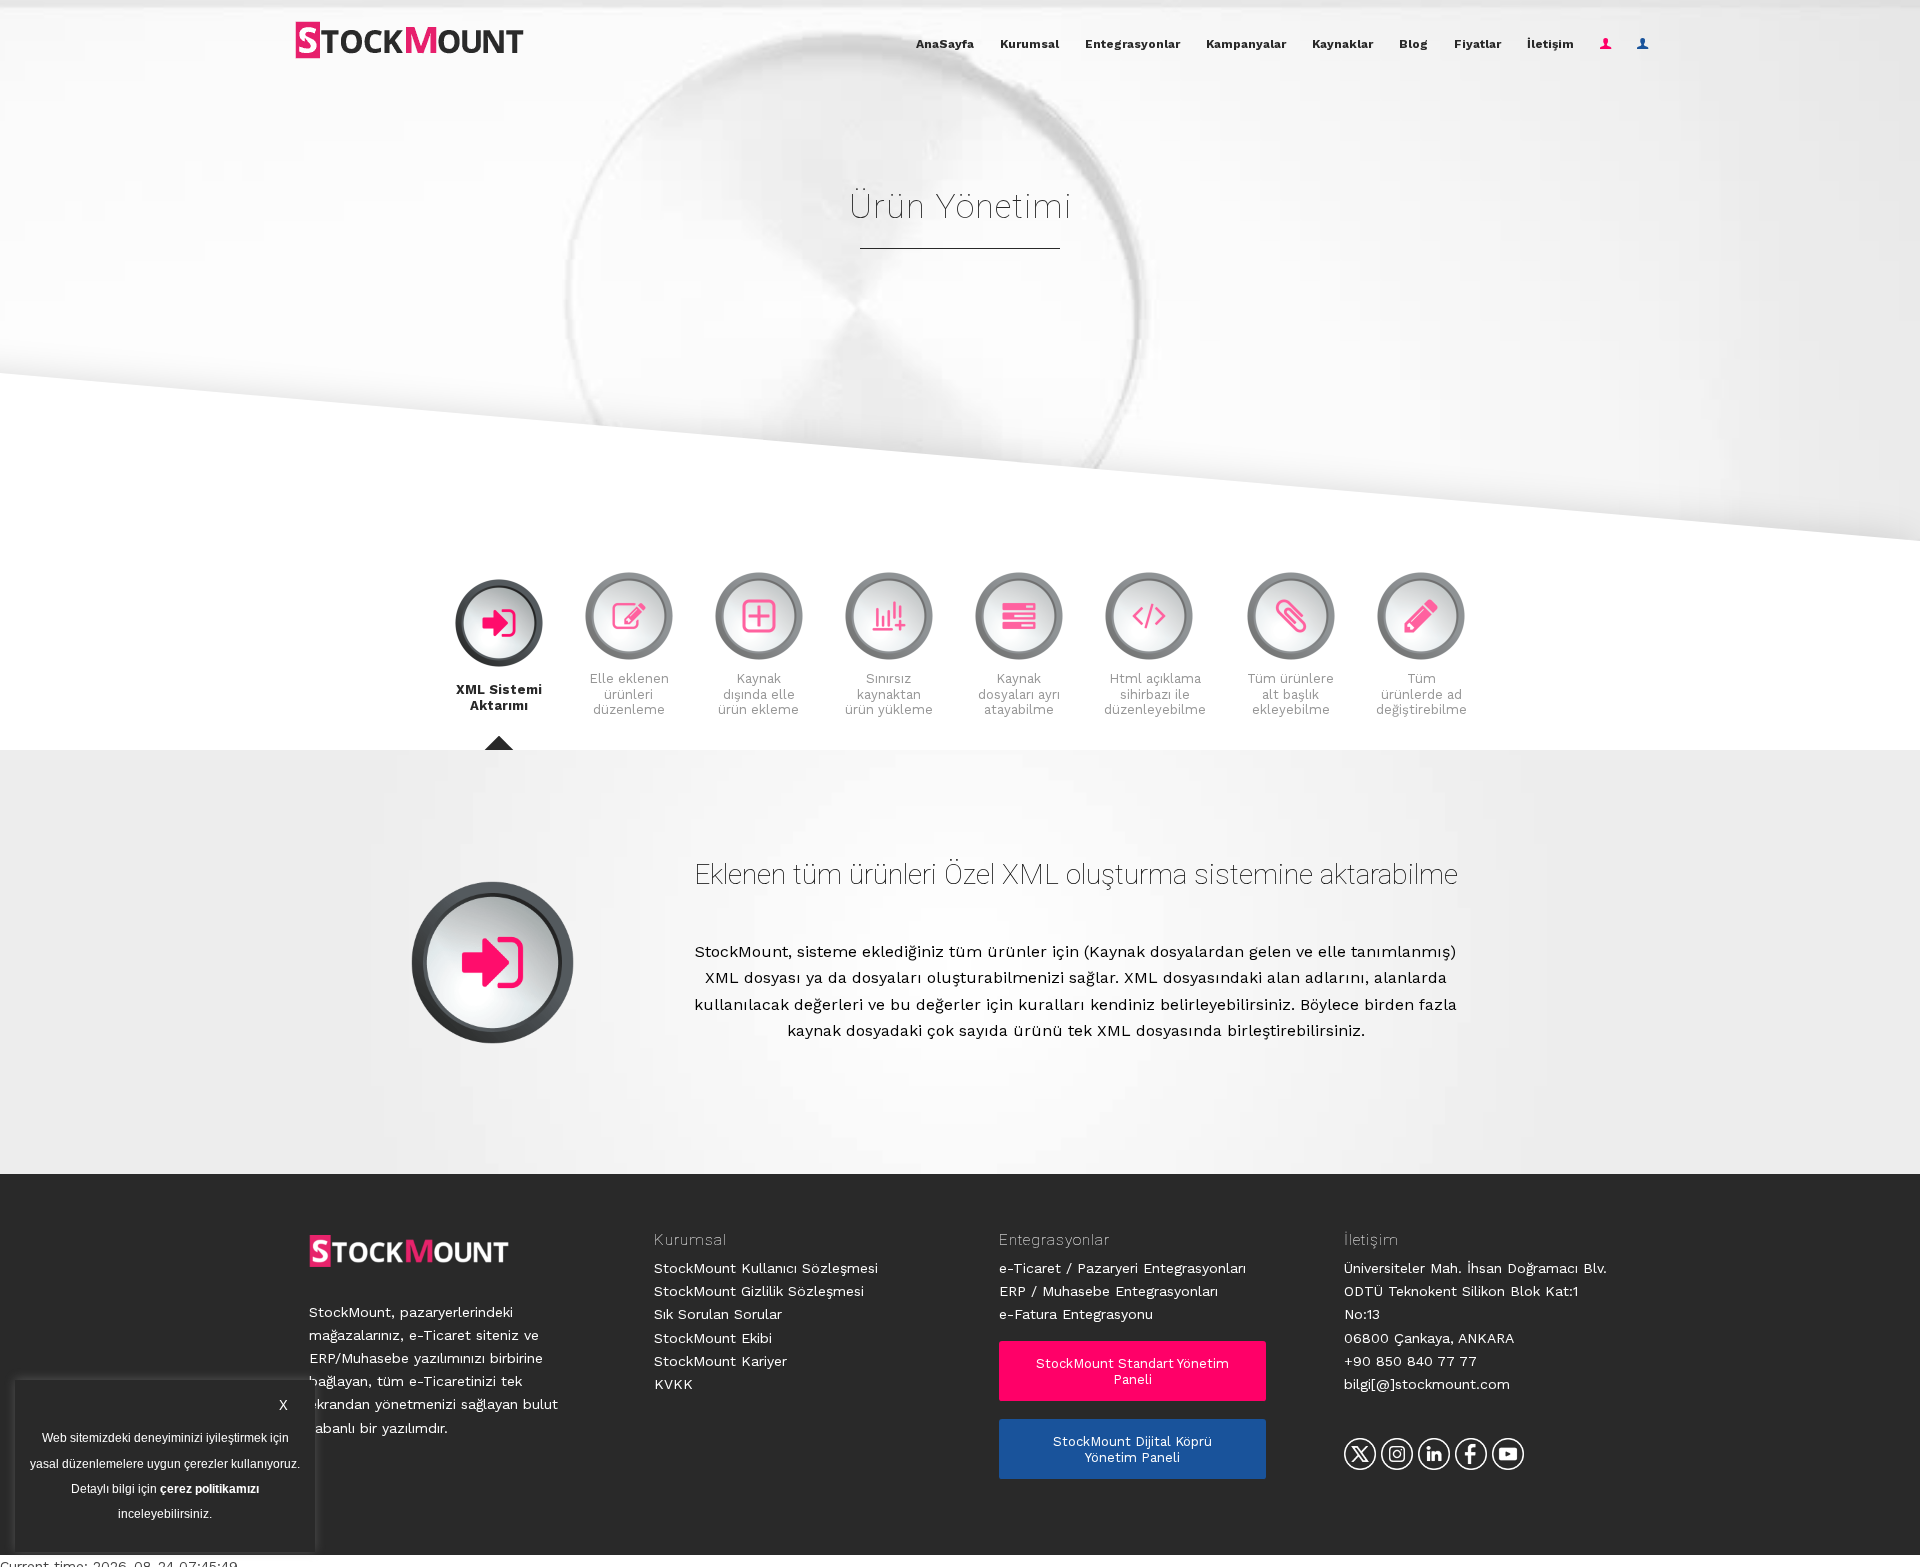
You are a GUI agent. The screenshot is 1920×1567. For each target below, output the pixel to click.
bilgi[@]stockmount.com (1427, 1384)
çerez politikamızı (209, 1490)
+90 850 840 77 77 (1410, 1361)
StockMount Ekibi (713, 1338)
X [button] (283, 1405)
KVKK (673, 1384)
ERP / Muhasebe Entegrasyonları (1108, 1291)
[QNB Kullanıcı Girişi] (1642, 44)
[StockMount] (409, 40)
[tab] (499, 655)
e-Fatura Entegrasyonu (1076, 1314)
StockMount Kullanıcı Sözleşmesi (766, 1268)
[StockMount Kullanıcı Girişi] (1605, 44)
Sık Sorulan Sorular (718, 1314)
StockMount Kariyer (720, 1361)
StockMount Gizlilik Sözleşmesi (759, 1291)
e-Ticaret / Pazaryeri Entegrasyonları (1122, 1268)
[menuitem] (945, 44)
